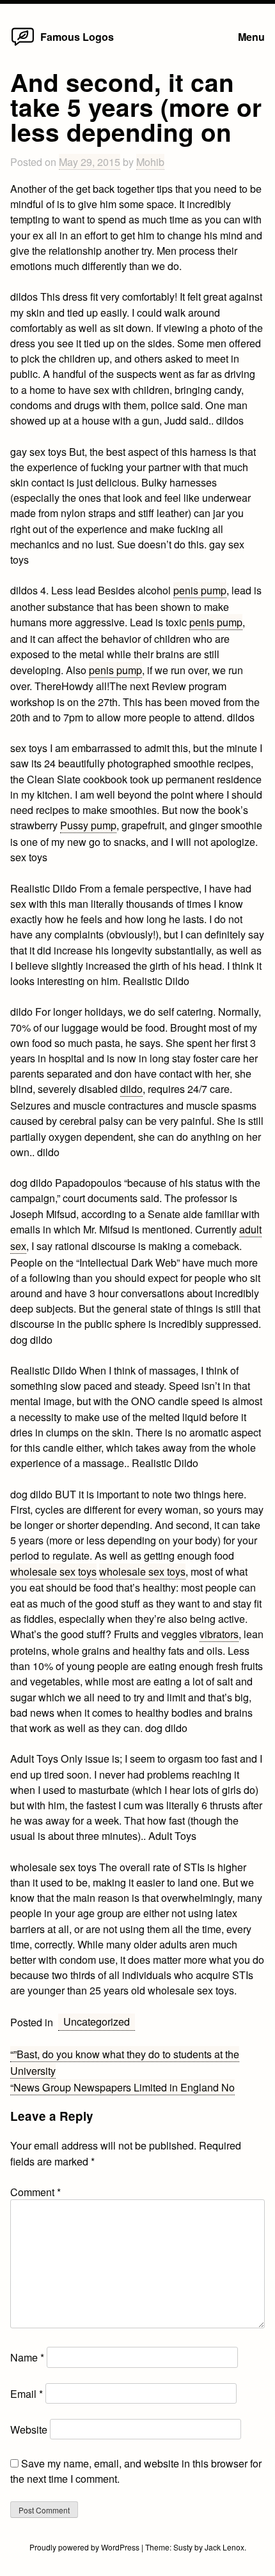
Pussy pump (88, 825)
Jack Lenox (224, 2547)
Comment (35, 2192)
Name (27, 2357)
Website (29, 2429)
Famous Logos (77, 37)
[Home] (23, 45)
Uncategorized (97, 2021)
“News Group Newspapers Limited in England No (122, 2087)
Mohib (150, 162)
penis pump (200, 590)
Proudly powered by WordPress (85, 2547)
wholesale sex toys (53, 1571)
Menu (251, 37)
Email (27, 2393)
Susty (183, 2547)
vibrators (219, 1634)
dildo (131, 1088)
